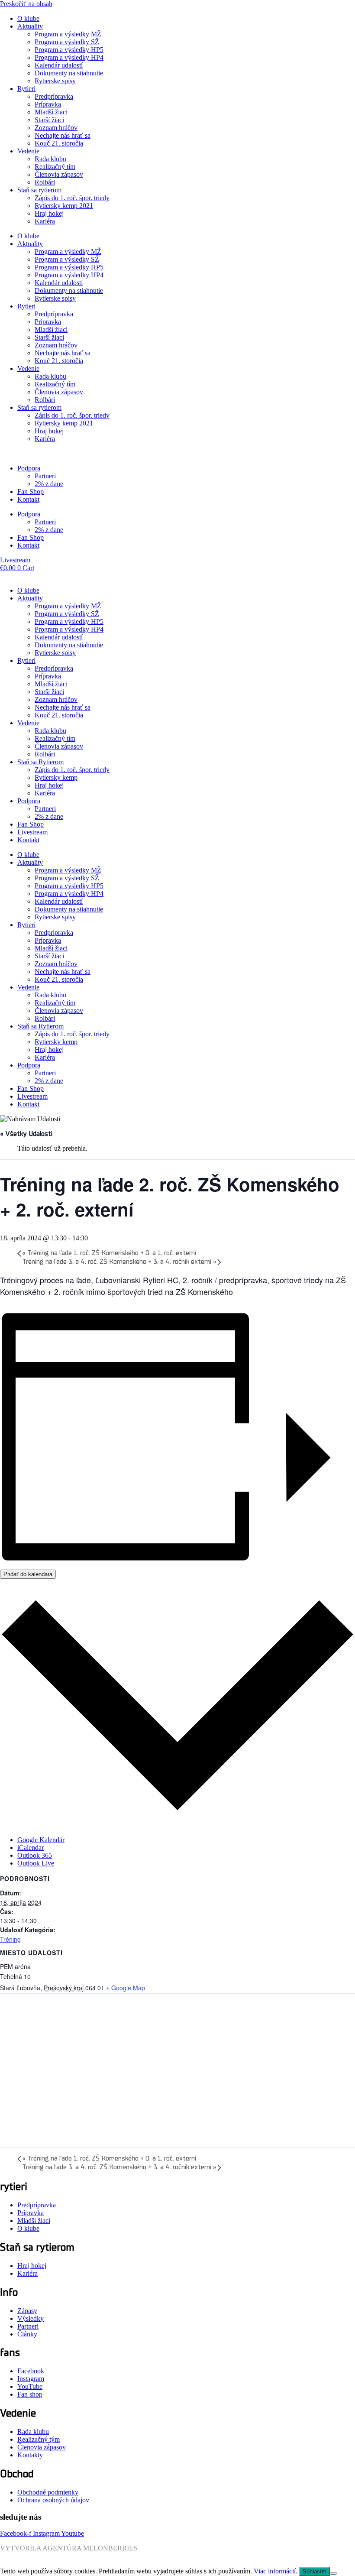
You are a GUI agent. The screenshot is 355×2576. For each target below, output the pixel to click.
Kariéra (45, 221)
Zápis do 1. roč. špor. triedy (72, 198)
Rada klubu (50, 159)
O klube (28, 18)
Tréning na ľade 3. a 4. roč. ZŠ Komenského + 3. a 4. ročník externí (119, 1262)
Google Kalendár (41, 1840)
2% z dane (49, 484)
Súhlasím (315, 2571)
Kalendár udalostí (59, 65)
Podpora (29, 468)
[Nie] (333, 2573)
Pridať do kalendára (28, 1574)
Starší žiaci (49, 120)
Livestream (32, 832)
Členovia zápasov (59, 174)
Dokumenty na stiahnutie (69, 73)
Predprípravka (54, 96)
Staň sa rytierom (39, 190)
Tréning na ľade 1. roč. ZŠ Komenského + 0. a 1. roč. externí (109, 1253)
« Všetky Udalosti (26, 1134)
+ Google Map (126, 1988)
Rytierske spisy (55, 81)
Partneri (45, 476)
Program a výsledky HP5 (69, 50)
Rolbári (45, 182)
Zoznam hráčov (56, 128)
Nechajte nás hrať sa (63, 135)
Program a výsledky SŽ (67, 42)
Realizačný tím (55, 167)
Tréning (10, 1939)
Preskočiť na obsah (26, 4)
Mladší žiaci (51, 112)
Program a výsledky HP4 (69, 57)
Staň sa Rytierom (40, 762)
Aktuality (30, 26)
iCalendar (31, 1848)
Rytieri (26, 89)
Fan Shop (31, 492)
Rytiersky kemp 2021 (64, 206)
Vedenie (28, 151)
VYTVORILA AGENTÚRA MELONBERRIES (69, 2548)
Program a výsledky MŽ (68, 34)
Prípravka (48, 104)
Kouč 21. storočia (59, 143)
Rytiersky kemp (56, 777)
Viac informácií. (276, 2571)
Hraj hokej (49, 213)
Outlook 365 (35, 1855)
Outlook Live (36, 1863)
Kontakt (28, 499)
